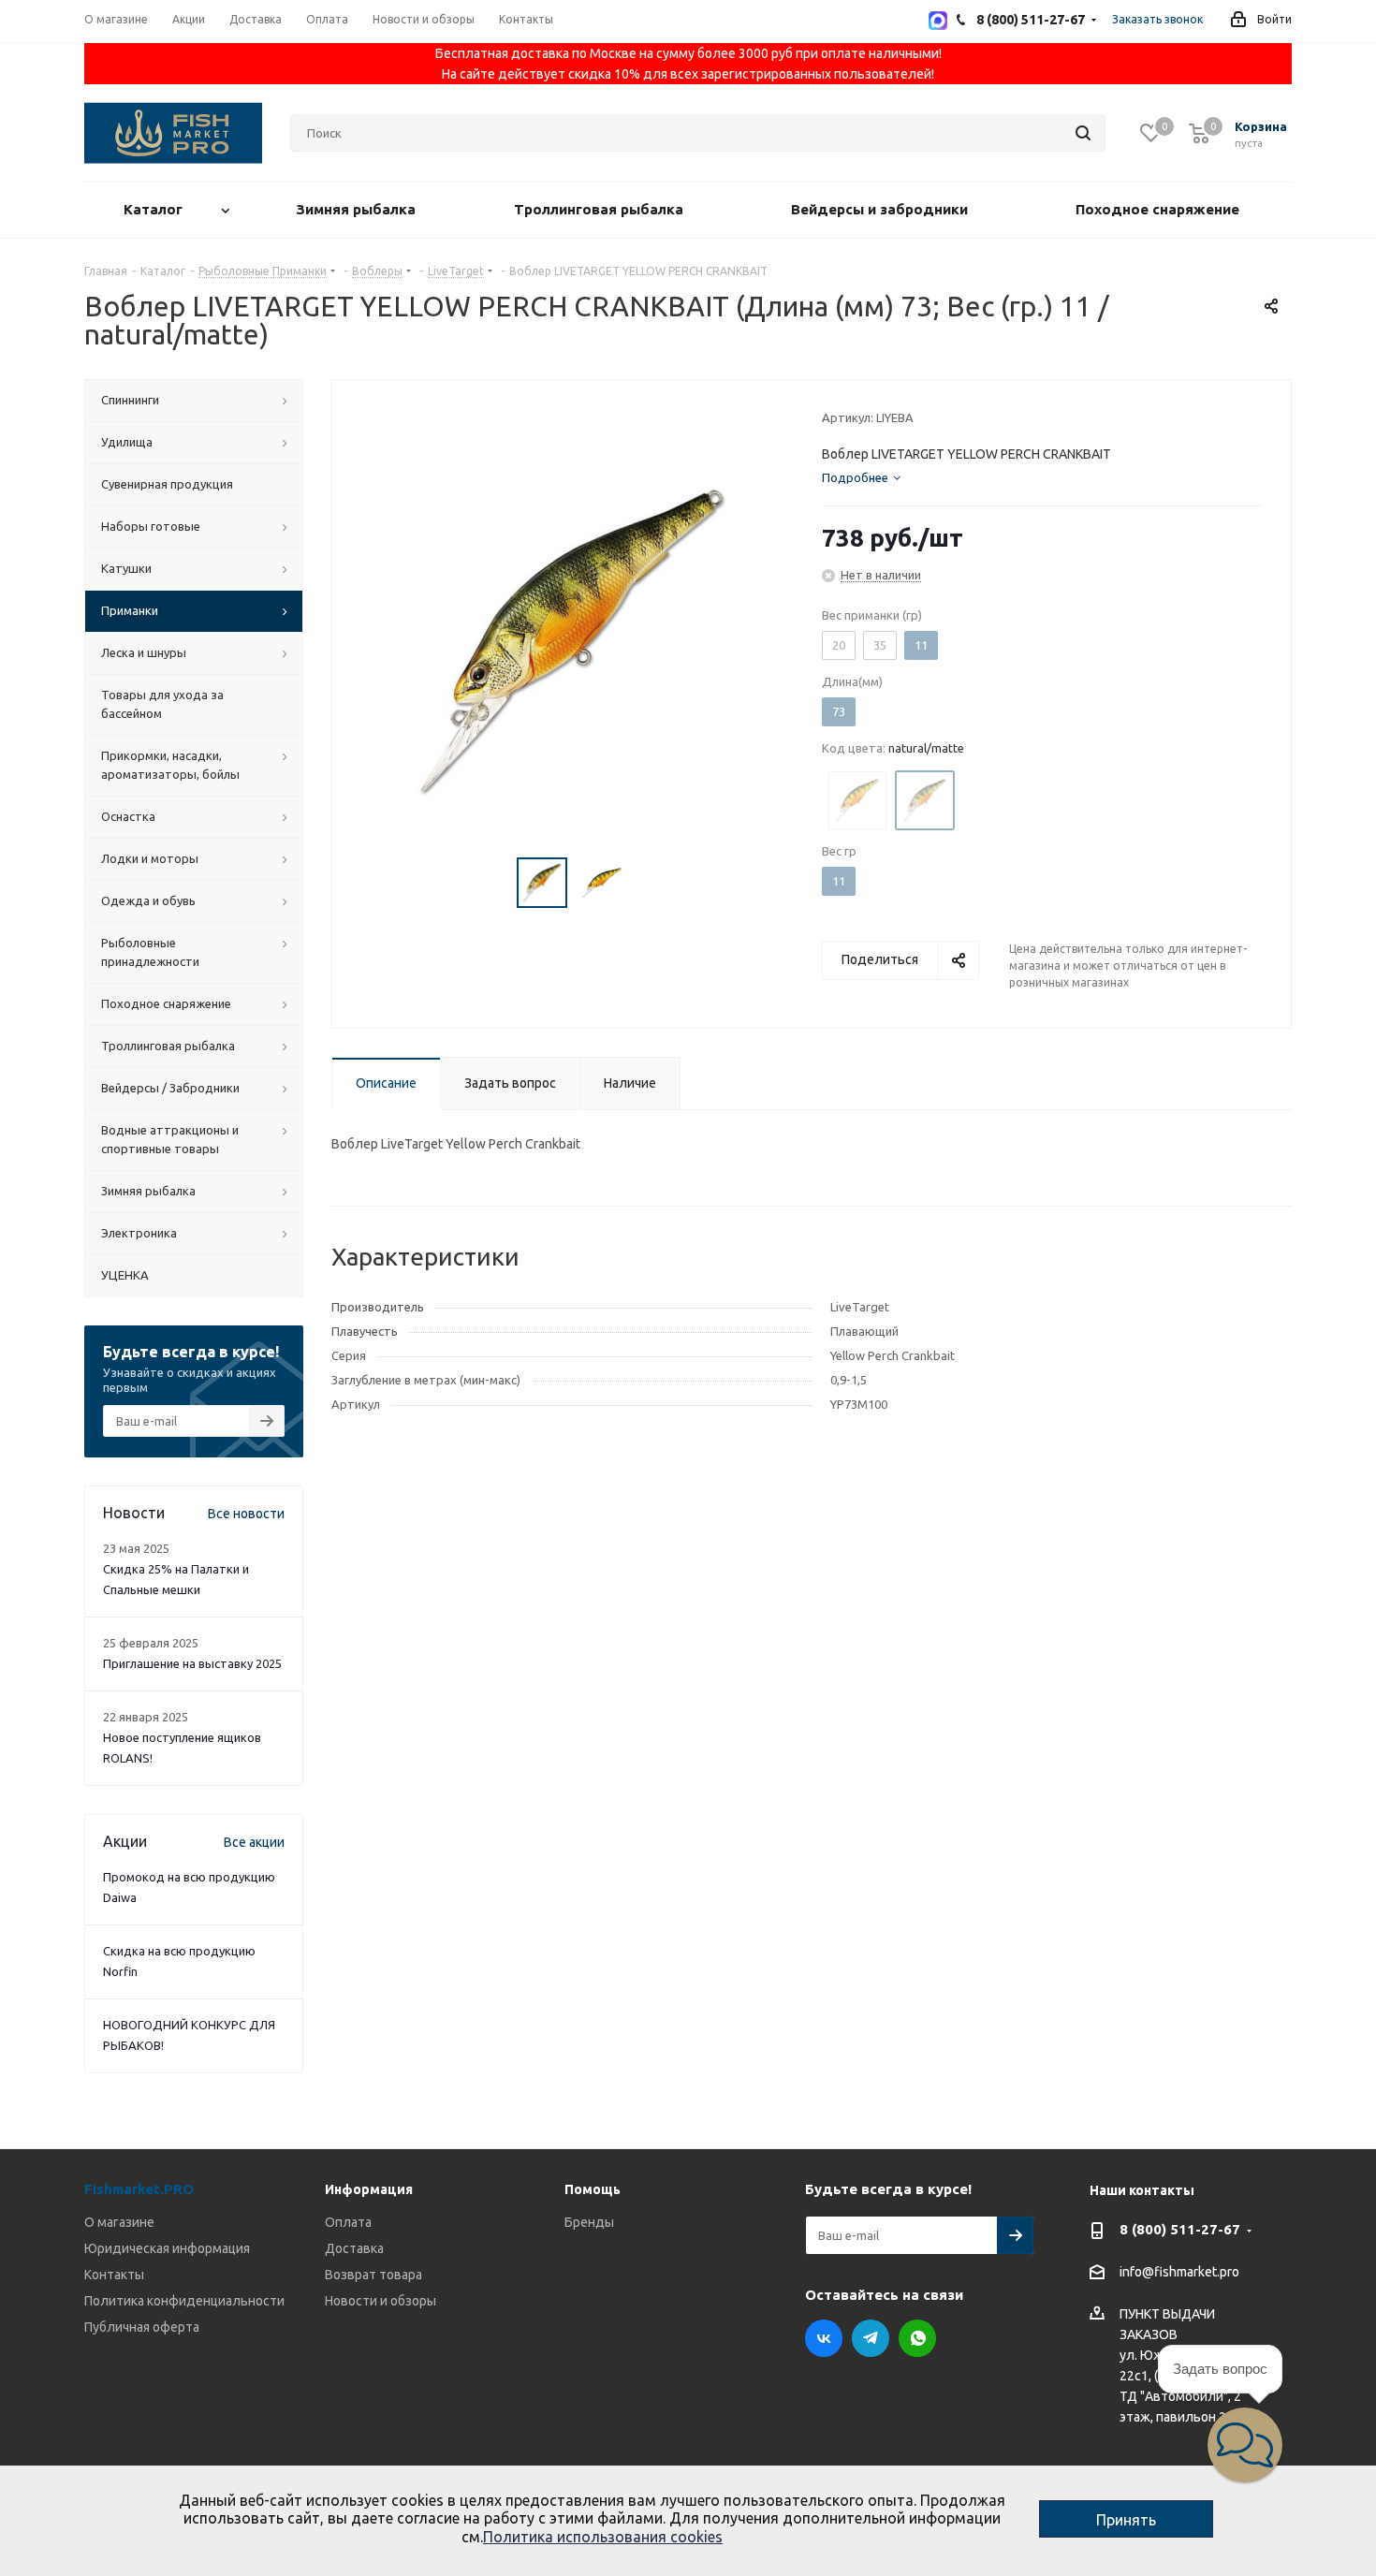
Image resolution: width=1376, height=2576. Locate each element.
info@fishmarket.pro (1179, 2273)
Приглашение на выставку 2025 (192, 1663)
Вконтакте (824, 2338)
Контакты (114, 2275)
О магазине (119, 2222)
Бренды (589, 2222)
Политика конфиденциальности (184, 2301)
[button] (1245, 2445)
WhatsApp (917, 2338)
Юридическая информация (167, 2248)
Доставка (354, 2248)
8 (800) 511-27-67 (1180, 2229)
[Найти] (1083, 133)
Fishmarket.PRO (139, 2189)
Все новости (246, 1514)
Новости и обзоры (381, 2301)
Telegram (871, 2338)
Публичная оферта (142, 2327)
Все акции (254, 1842)
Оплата (348, 2222)
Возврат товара (373, 2275)
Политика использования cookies (603, 2537)
